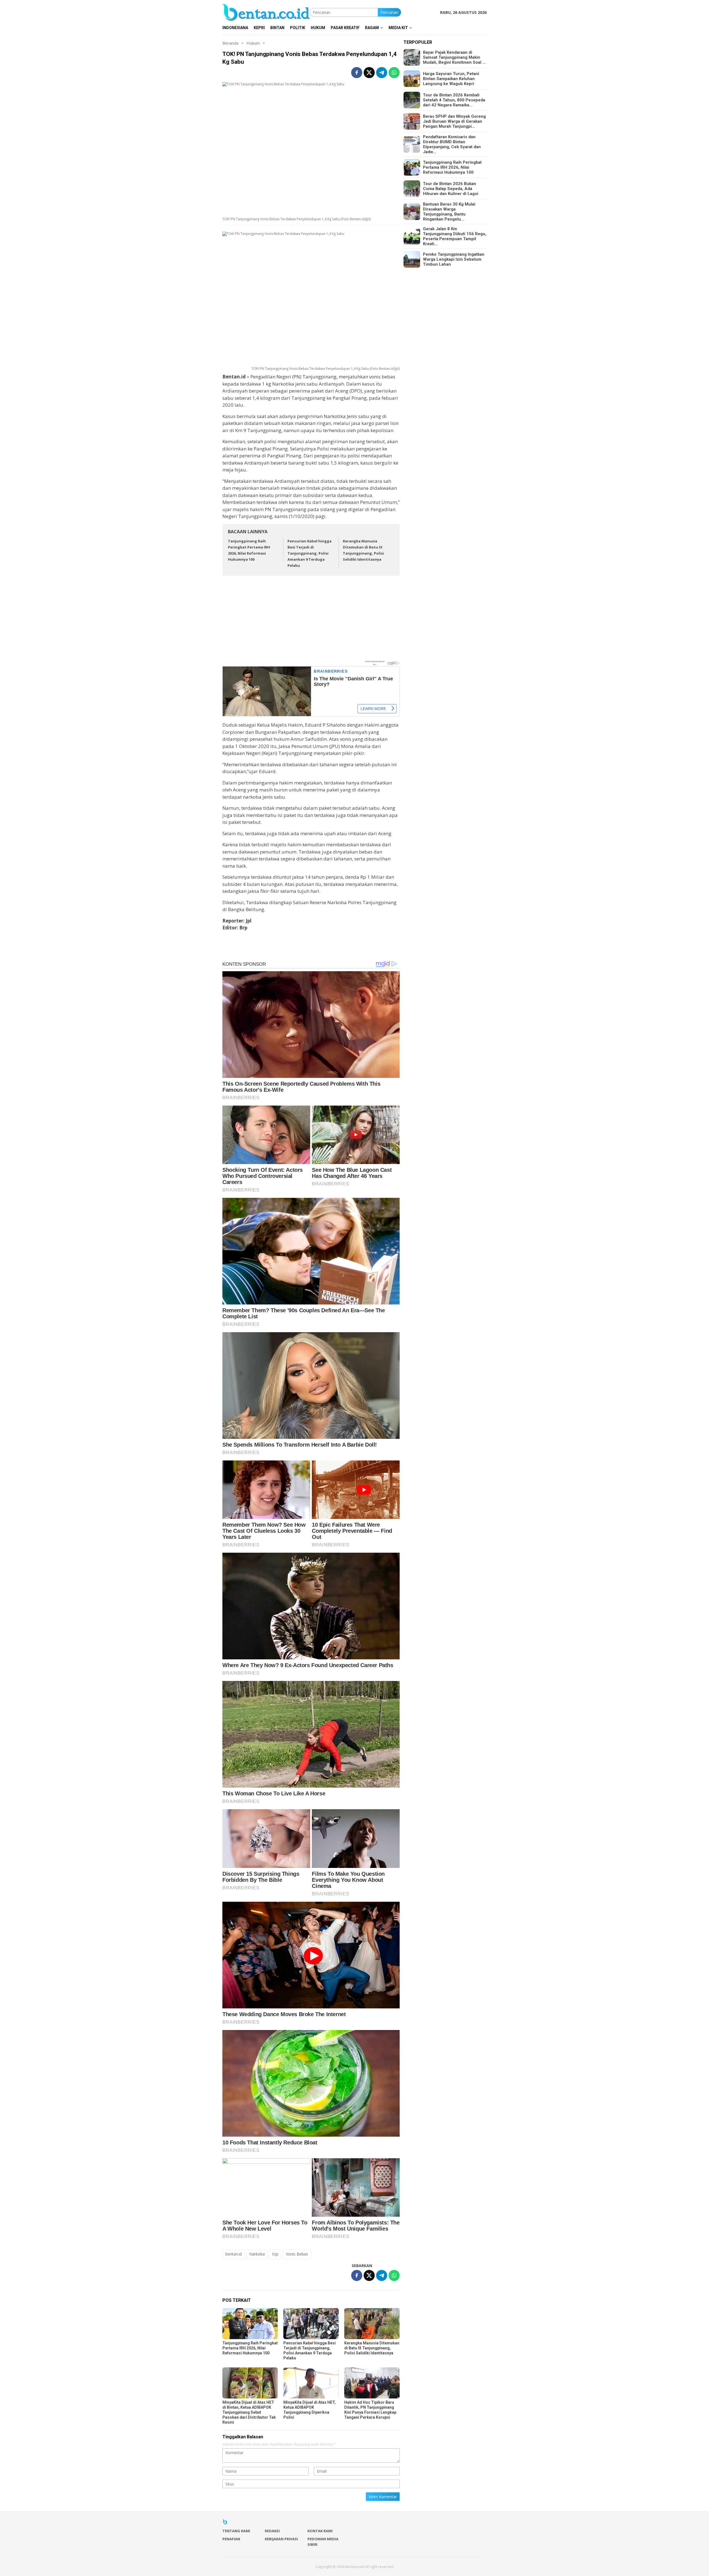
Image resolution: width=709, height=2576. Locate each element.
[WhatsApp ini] (394, 73)
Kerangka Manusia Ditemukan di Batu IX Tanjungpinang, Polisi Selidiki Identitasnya (372, 2348)
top (275, 2254)
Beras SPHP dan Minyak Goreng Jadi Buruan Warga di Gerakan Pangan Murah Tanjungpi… (454, 121)
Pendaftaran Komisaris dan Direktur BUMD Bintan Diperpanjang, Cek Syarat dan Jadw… (452, 144)
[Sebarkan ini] (357, 73)
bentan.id (234, 2254)
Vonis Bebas (297, 2254)
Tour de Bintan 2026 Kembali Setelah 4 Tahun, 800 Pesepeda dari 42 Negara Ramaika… (454, 100)
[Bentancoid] (266, 12)
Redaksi (272, 2531)
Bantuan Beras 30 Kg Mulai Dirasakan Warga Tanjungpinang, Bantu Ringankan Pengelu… (449, 212)
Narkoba (257, 2254)
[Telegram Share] (382, 73)
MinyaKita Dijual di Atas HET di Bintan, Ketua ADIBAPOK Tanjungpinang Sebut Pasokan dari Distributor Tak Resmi (249, 2412)
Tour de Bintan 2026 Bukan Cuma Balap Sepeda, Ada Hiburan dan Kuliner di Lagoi (451, 189)
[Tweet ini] (369, 73)
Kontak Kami (320, 2531)
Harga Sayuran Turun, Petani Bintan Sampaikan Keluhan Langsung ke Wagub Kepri (451, 79)
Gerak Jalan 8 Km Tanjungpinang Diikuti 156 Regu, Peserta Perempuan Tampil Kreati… (455, 236)
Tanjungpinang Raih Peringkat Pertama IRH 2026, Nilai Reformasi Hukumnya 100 (250, 2348)
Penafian (231, 2539)
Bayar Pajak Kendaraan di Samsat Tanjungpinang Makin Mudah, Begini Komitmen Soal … (454, 57)
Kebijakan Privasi (281, 2539)
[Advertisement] (311, 621)
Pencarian (389, 12)
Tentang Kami (236, 2531)
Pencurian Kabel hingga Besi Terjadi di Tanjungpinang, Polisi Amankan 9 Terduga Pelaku (309, 553)
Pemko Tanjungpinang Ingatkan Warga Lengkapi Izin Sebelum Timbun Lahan (454, 259)
